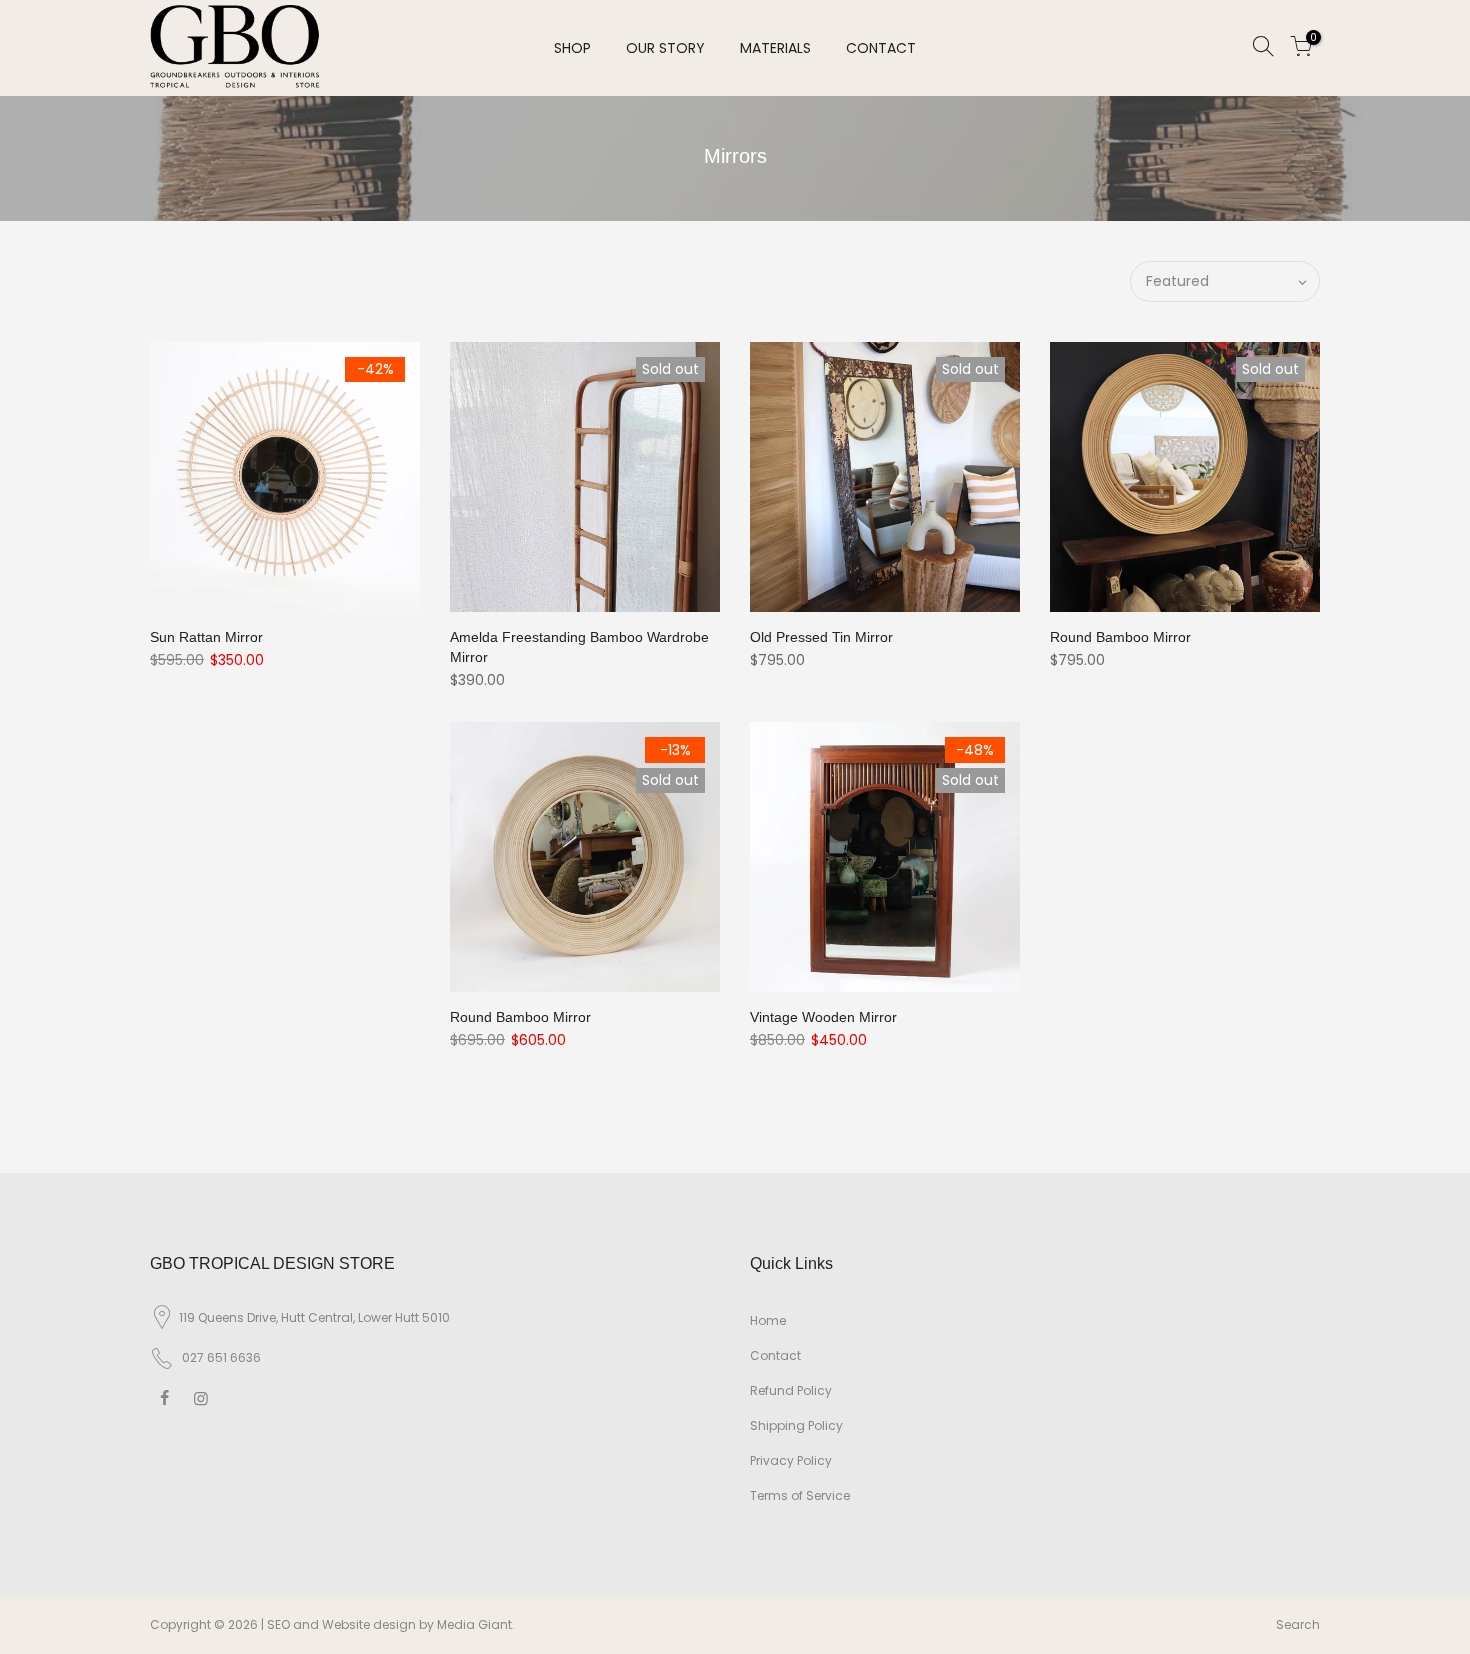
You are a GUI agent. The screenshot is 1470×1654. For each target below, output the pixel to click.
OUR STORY (665, 48)
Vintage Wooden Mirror (823, 1017)
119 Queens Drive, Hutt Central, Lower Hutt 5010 (314, 1317)
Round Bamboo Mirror (1120, 637)
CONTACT (881, 48)
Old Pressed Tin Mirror (821, 637)
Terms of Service (800, 1495)
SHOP (572, 48)
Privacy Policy (791, 1460)
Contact (775, 1355)
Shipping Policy (796, 1425)
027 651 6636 (221, 1357)
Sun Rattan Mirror (206, 637)
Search (1298, 1624)
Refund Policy (791, 1390)
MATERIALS (775, 48)
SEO (278, 1624)
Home (768, 1320)
